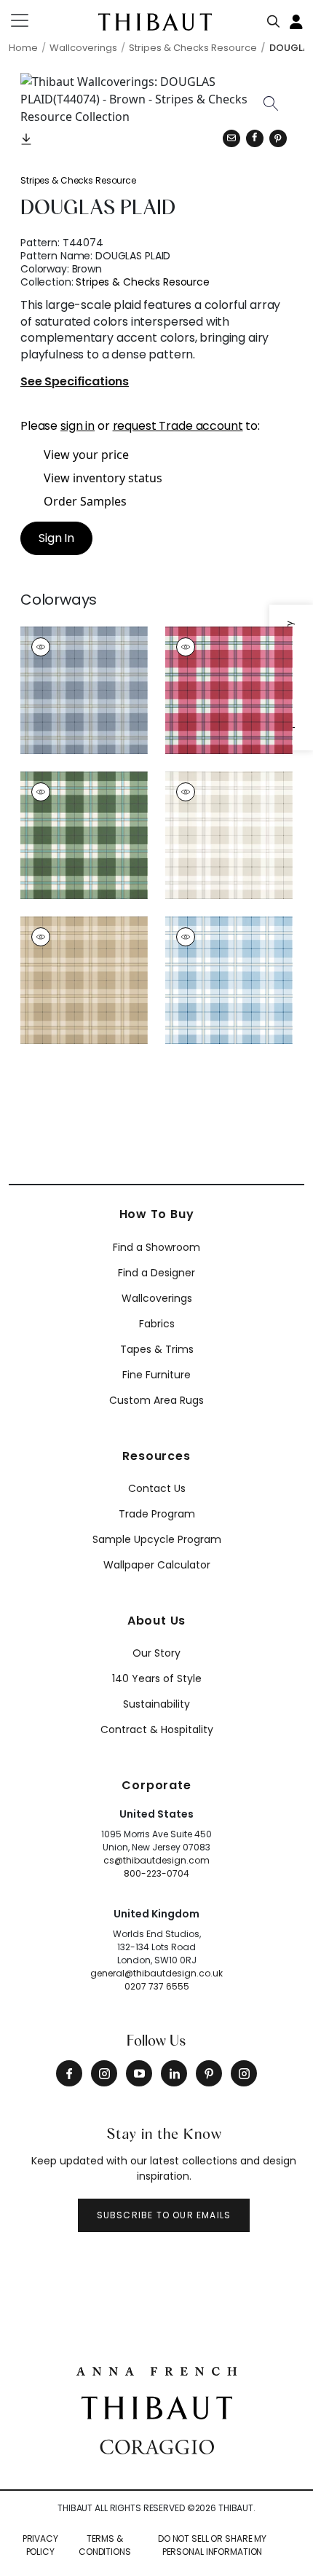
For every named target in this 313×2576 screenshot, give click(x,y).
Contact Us (157, 1488)
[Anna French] (156, 2370)
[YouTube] (139, 2073)
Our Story (156, 1653)
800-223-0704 (156, 1873)
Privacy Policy (40, 2545)
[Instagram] (104, 2073)
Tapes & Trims (157, 1349)
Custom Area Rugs (156, 1400)
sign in (78, 426)
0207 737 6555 (157, 1986)
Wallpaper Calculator (157, 1565)
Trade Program (157, 1514)
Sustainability (156, 1704)
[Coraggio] (157, 2446)
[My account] (297, 20)
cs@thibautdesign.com (156, 1860)
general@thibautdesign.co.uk (156, 1973)
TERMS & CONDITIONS (105, 2545)
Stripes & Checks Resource (78, 180)
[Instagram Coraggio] (244, 2073)
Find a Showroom (156, 1247)
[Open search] (274, 18)
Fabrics (157, 1324)
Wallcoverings (157, 1298)
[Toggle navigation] (29, 20)
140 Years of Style (157, 1678)
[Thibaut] (157, 2406)
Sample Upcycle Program (157, 1539)
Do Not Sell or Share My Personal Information (212, 2545)
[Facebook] (69, 2073)
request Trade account (178, 426)
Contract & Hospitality (157, 1729)
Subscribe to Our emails (164, 2215)
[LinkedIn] (174, 2073)
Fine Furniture (156, 1375)
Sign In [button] (56, 538)
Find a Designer (156, 1273)
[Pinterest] (278, 138)
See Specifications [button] (75, 382)
